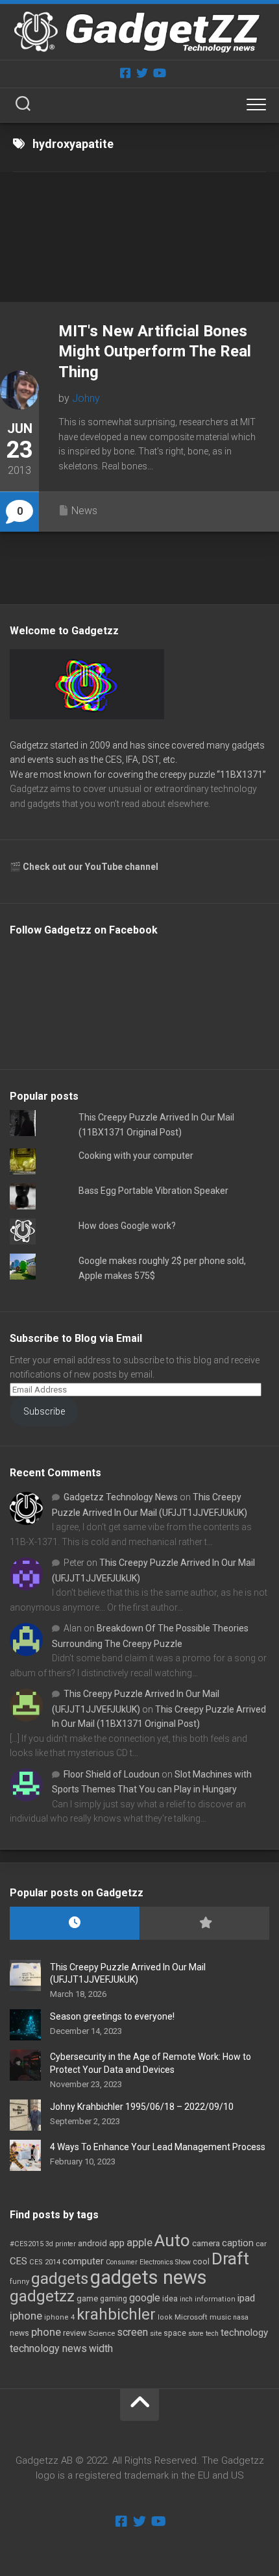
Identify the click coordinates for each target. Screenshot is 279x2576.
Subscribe (44, 1411)
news (19, 2333)
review (75, 2333)
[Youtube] (159, 73)
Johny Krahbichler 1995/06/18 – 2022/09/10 (142, 2107)
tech (212, 2334)
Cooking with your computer (136, 1156)
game (87, 2298)
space (175, 2333)
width (101, 2348)
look (165, 2317)
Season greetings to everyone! (112, 2016)
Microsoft (191, 2317)
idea (170, 2299)
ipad (246, 2298)
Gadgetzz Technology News (121, 1497)
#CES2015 (27, 2244)
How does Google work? (127, 1226)
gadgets (60, 2279)
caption (238, 2243)
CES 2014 (45, 2262)
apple (139, 2242)
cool (201, 2262)
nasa (241, 2317)
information (215, 2299)
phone (46, 2332)
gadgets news (149, 2277)
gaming (114, 2299)
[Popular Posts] (204, 1923)
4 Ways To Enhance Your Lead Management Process (158, 2147)
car (261, 2244)
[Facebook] (125, 73)
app (117, 2243)
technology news (48, 2348)
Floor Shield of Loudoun (112, 1774)
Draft (230, 2259)
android (92, 2243)
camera (206, 2243)
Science (102, 2333)
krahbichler (116, 2314)
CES (18, 2261)
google (145, 2298)
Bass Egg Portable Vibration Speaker (153, 1191)
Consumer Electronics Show (148, 2262)
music (220, 2317)
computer (83, 2261)
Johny (86, 398)
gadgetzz (42, 2296)
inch (186, 2299)
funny (19, 2282)
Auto (172, 2240)
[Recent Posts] (75, 1923)
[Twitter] (142, 73)
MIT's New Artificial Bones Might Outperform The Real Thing (155, 351)
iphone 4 (59, 2317)
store (196, 2334)
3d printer (61, 2244)
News (84, 511)
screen (132, 2332)
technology (244, 2333)
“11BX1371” (241, 774)
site (156, 2334)
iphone (26, 2316)
